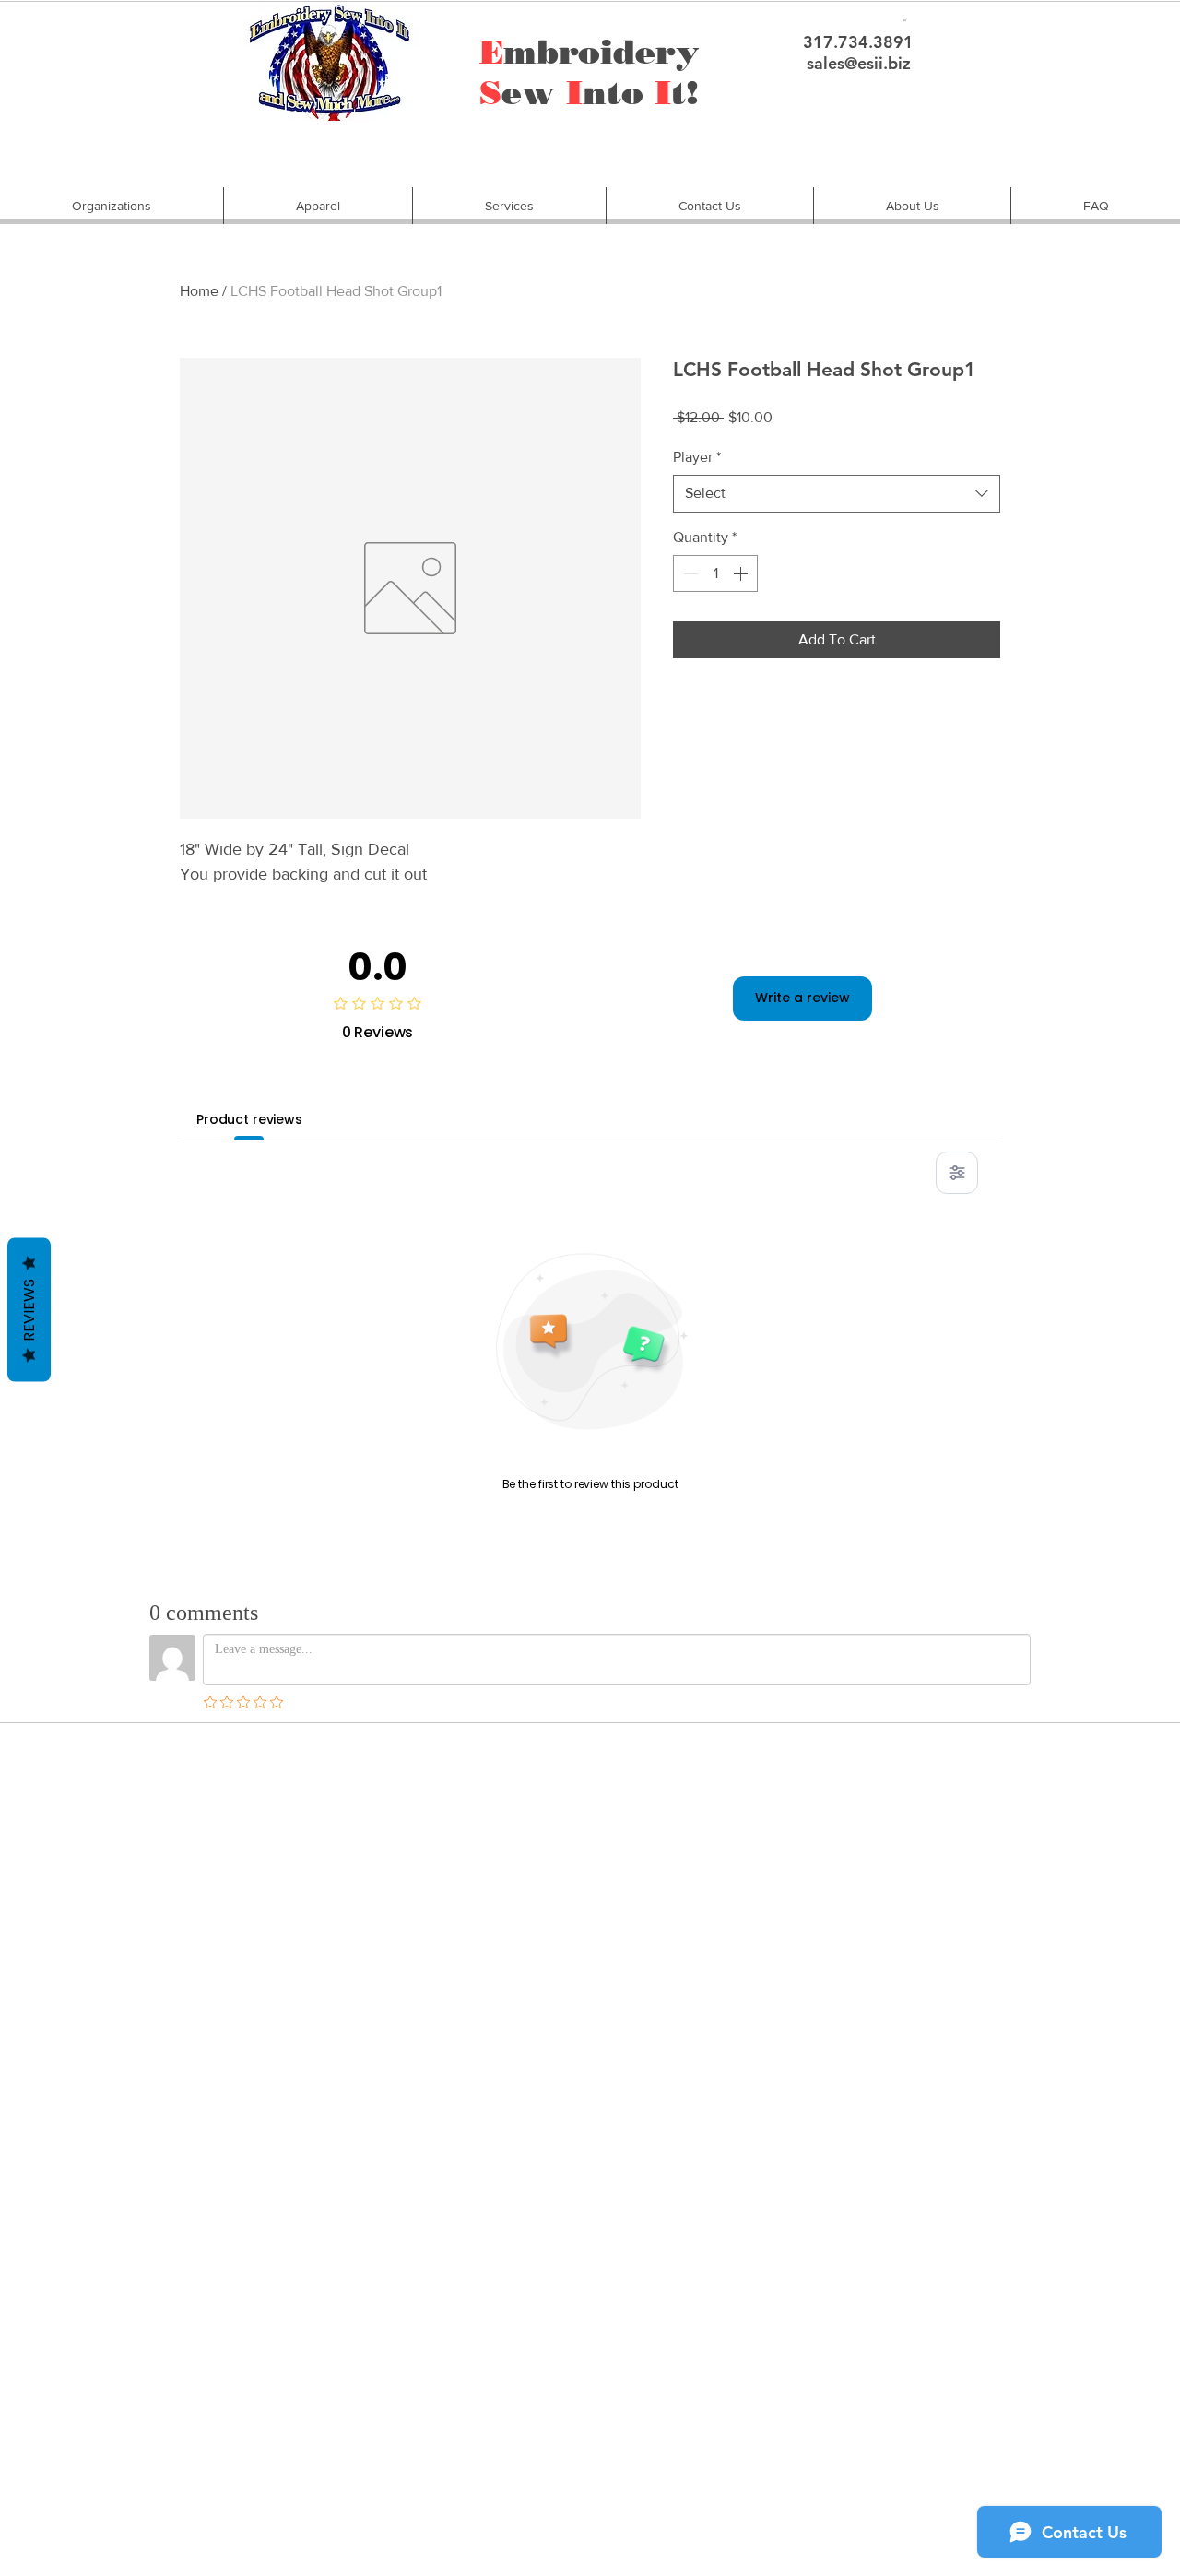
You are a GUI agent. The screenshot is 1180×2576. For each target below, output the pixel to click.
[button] (112, 206)
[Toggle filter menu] (957, 1173)
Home (199, 291)
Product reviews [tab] (249, 1119)
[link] (905, 19)
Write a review (802, 998)
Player (697, 457)
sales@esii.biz (859, 63)
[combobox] (837, 493)
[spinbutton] (715, 573)
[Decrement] (689, 573)
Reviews (29, 1310)
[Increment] (742, 573)
